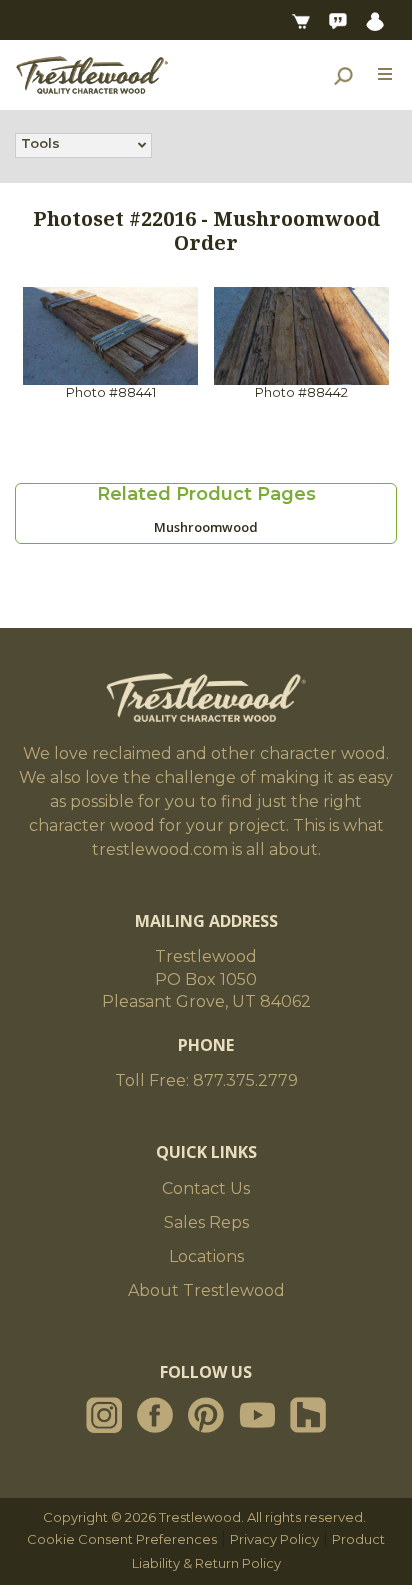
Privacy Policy (274, 1539)
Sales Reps (206, 1222)
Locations (206, 1256)
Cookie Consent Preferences (122, 1539)
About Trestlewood (206, 1290)
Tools (40, 143)
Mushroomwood (206, 527)
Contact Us (206, 1188)
